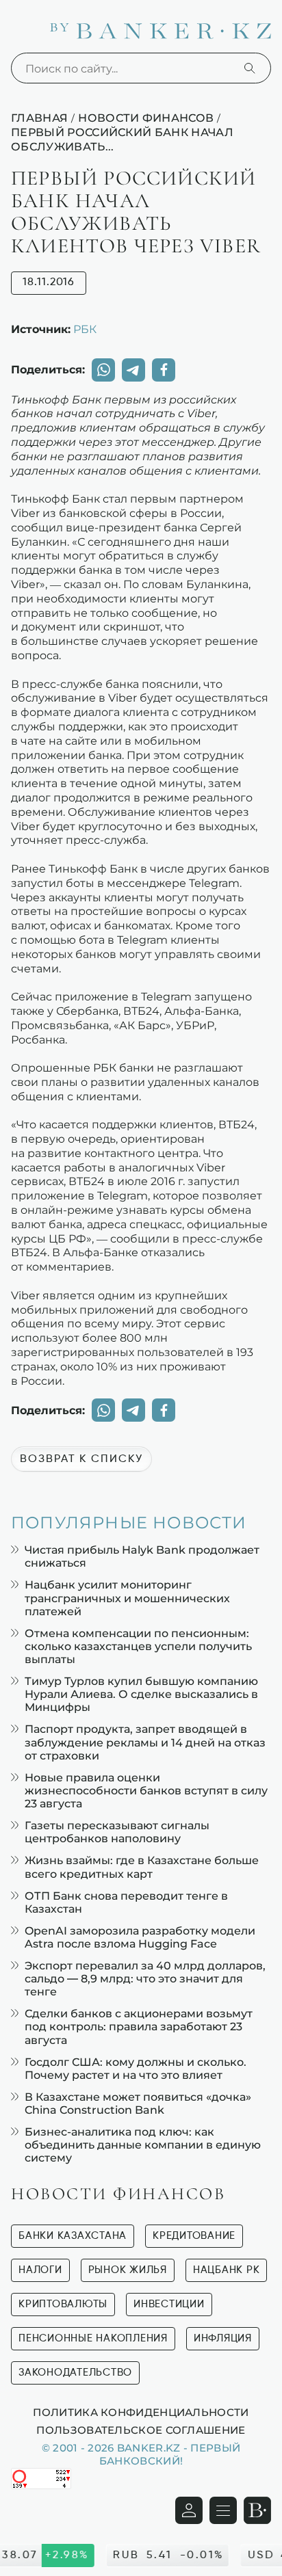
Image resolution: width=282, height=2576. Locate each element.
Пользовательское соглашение (141, 2430)
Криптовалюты (63, 2304)
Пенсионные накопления (93, 2338)
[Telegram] (133, 370)
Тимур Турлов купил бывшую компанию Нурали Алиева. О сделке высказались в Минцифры (141, 1694)
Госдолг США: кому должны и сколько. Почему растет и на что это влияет (136, 2069)
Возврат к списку (81, 1459)
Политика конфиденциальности (141, 2412)
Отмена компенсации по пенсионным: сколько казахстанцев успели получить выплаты (138, 1646)
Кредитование (194, 2236)
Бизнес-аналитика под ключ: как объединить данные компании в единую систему (143, 2145)
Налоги (40, 2270)
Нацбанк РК (227, 2270)
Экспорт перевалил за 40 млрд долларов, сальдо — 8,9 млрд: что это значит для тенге (145, 1979)
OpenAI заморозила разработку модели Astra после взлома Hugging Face (140, 1937)
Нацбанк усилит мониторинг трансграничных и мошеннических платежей (127, 1598)
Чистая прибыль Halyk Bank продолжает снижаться (142, 1556)
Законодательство (75, 2373)
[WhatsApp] (103, 370)
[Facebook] (164, 370)
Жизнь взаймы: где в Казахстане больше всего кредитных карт (142, 1867)
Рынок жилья (128, 2270)
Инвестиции (169, 2304)
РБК (85, 329)
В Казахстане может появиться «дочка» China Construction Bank (138, 2103)
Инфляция (223, 2338)
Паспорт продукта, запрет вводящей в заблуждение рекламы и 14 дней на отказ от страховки (145, 1742)
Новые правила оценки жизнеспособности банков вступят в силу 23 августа (146, 1791)
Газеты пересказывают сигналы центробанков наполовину (117, 1832)
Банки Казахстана (73, 2236)
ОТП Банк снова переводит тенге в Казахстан (126, 1902)
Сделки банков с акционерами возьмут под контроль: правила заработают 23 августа (139, 2027)
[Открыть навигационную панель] (223, 2510)
